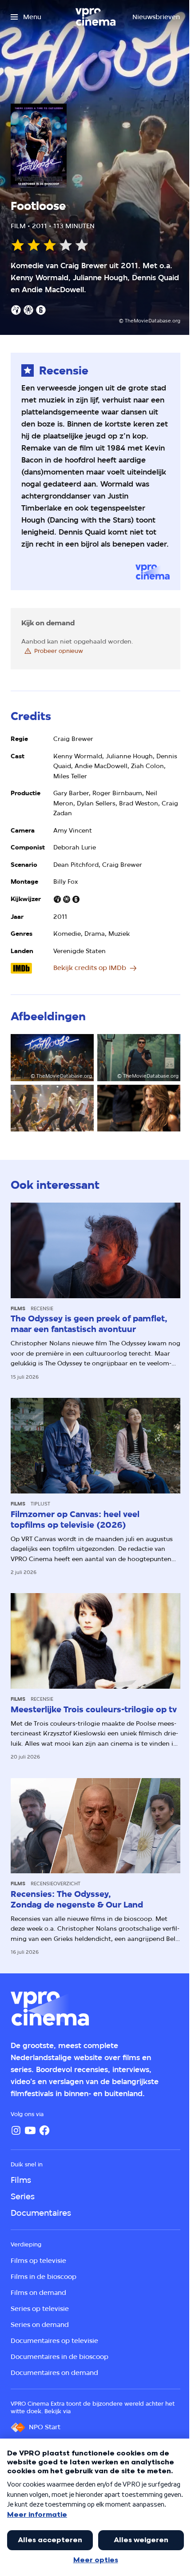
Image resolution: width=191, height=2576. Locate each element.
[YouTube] (30, 2130)
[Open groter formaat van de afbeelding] (52, 1108)
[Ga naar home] (95, 17)
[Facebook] (44, 2130)
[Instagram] (16, 2130)
